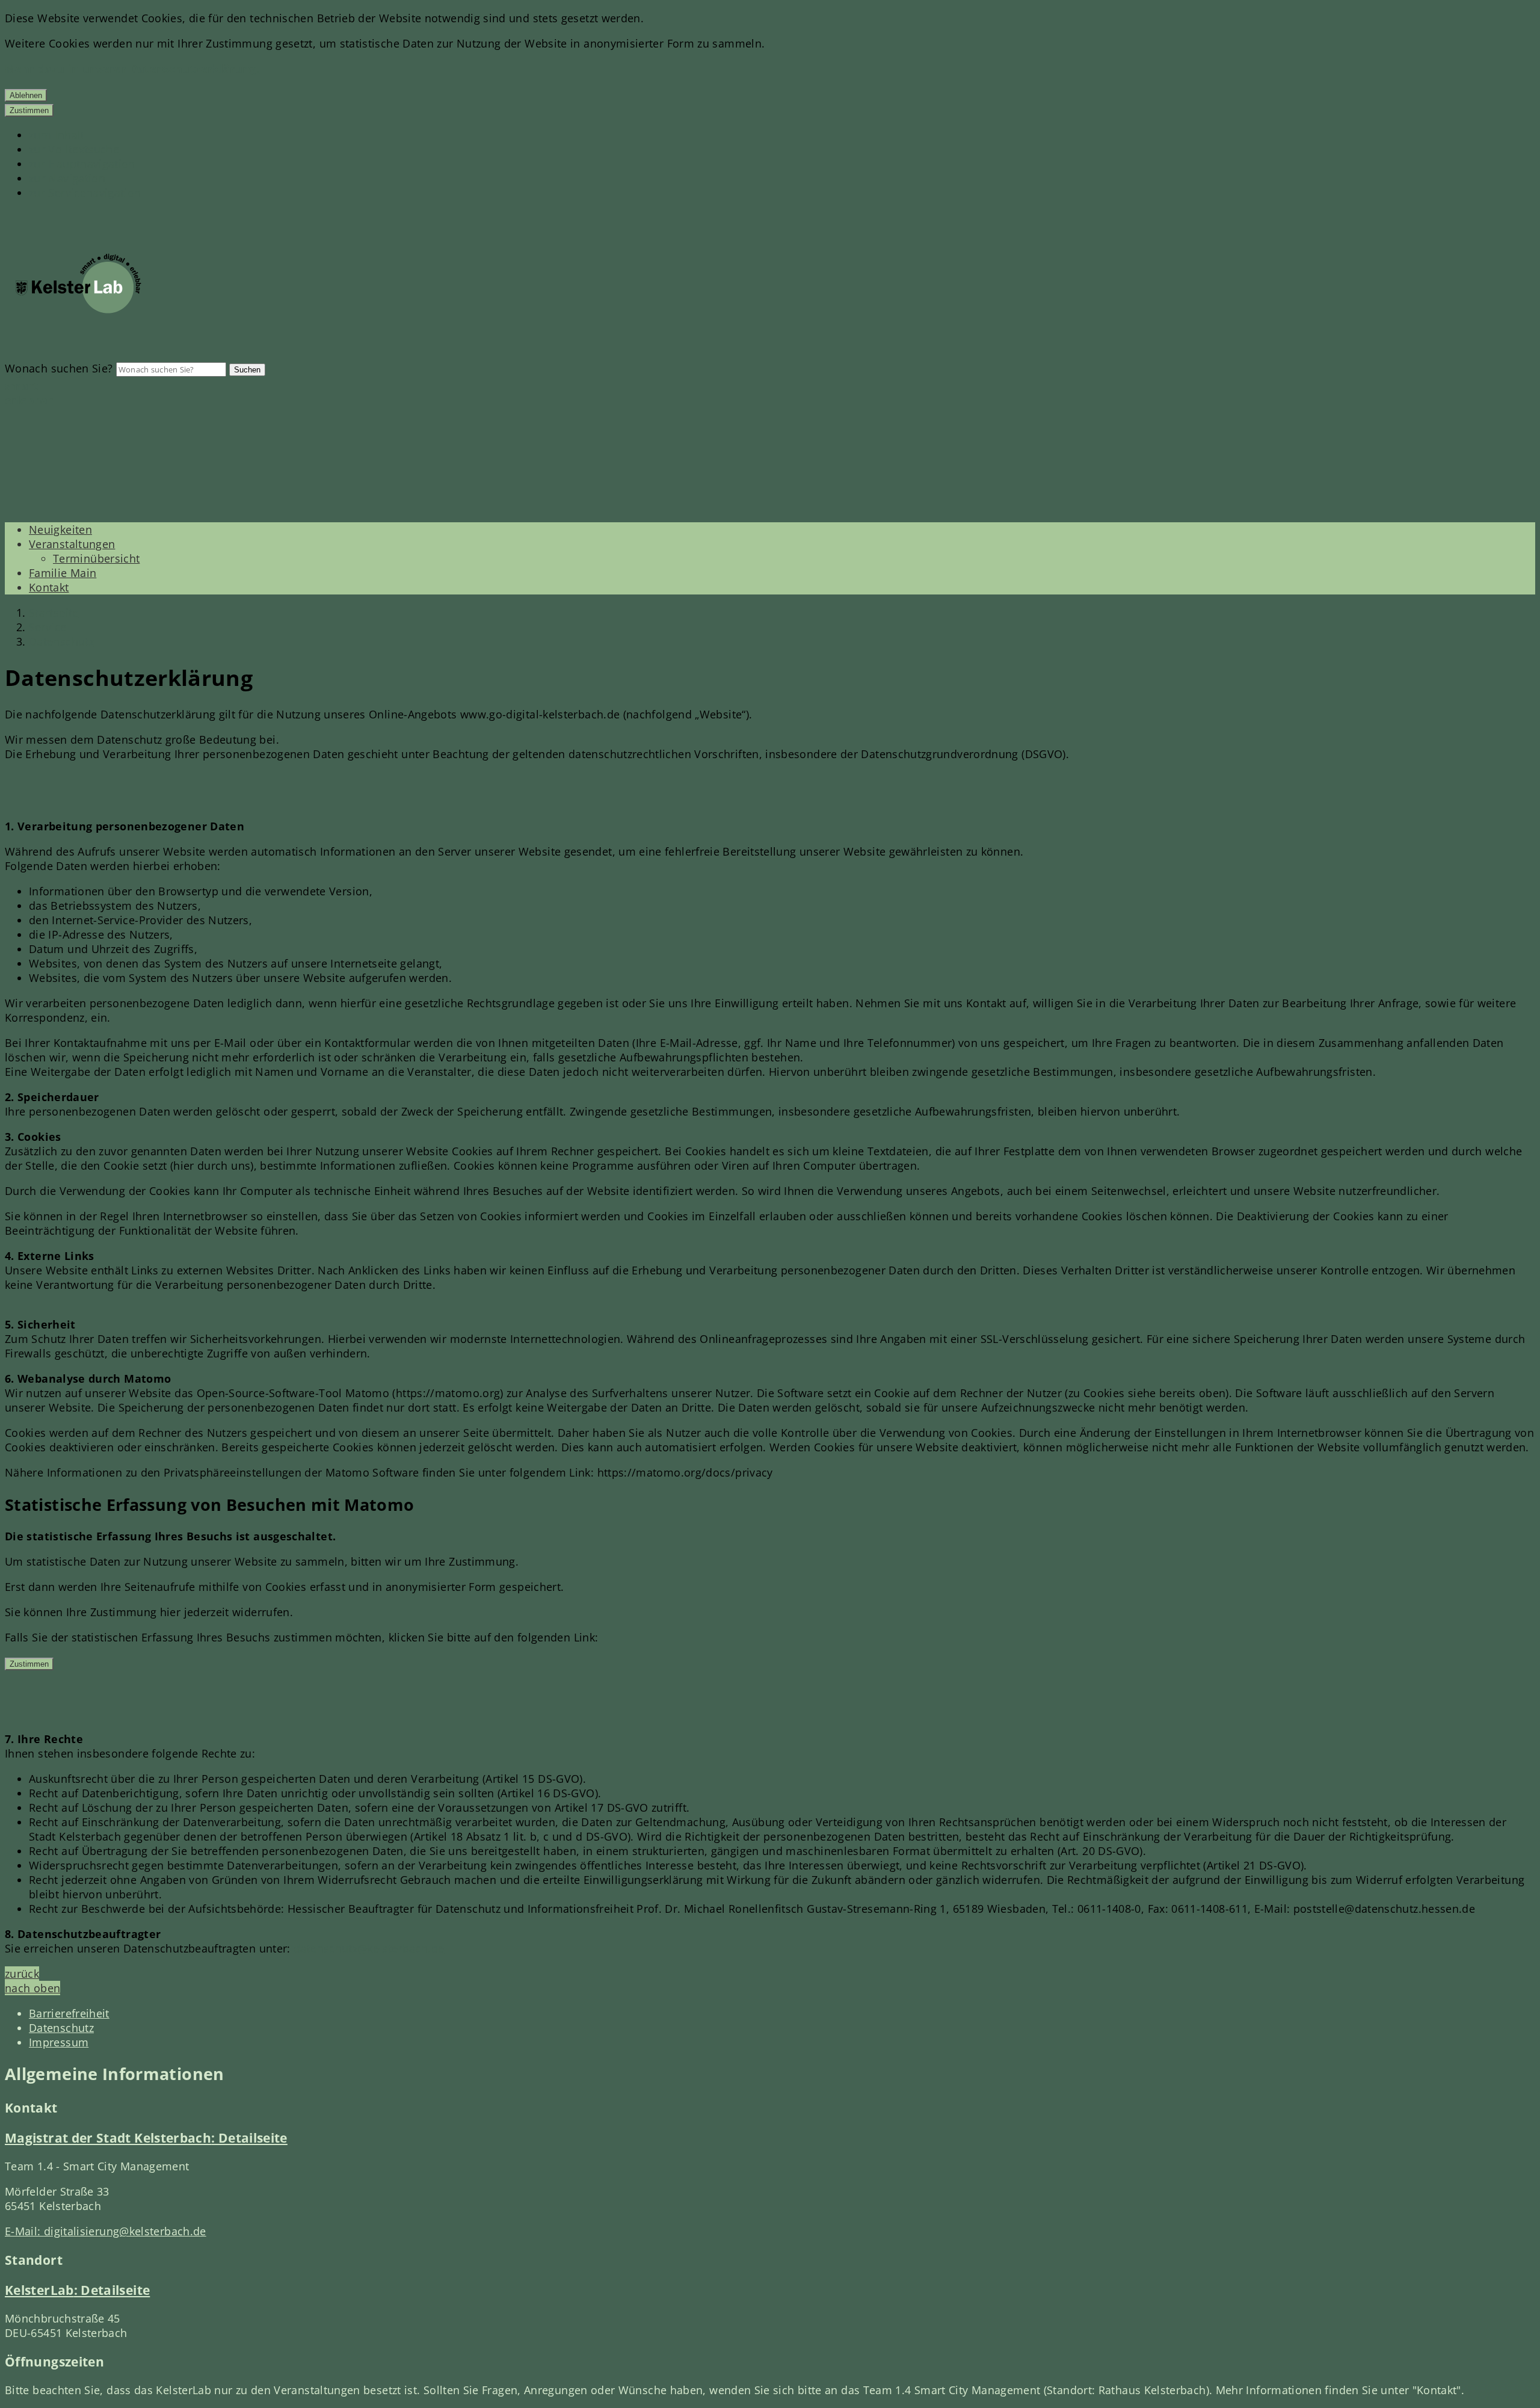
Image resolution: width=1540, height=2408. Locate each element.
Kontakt (49, 587)
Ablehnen (26, 95)
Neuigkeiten (60, 529)
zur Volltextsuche (74, 149)
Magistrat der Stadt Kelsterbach (146, 2138)
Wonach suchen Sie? (59, 368)
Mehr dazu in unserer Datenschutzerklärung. (132, 69)
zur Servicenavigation (85, 193)
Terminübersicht (96, 558)
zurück (22, 1974)
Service (48, 627)
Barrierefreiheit (69, 2013)
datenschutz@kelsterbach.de (369, 1948)
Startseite (54, 613)
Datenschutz (61, 641)
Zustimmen (29, 110)
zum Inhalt (57, 135)
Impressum (59, 2042)
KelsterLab (77, 2290)
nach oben (32, 1988)
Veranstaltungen (72, 544)
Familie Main (63, 573)
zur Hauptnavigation (82, 164)
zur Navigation (67, 178)
